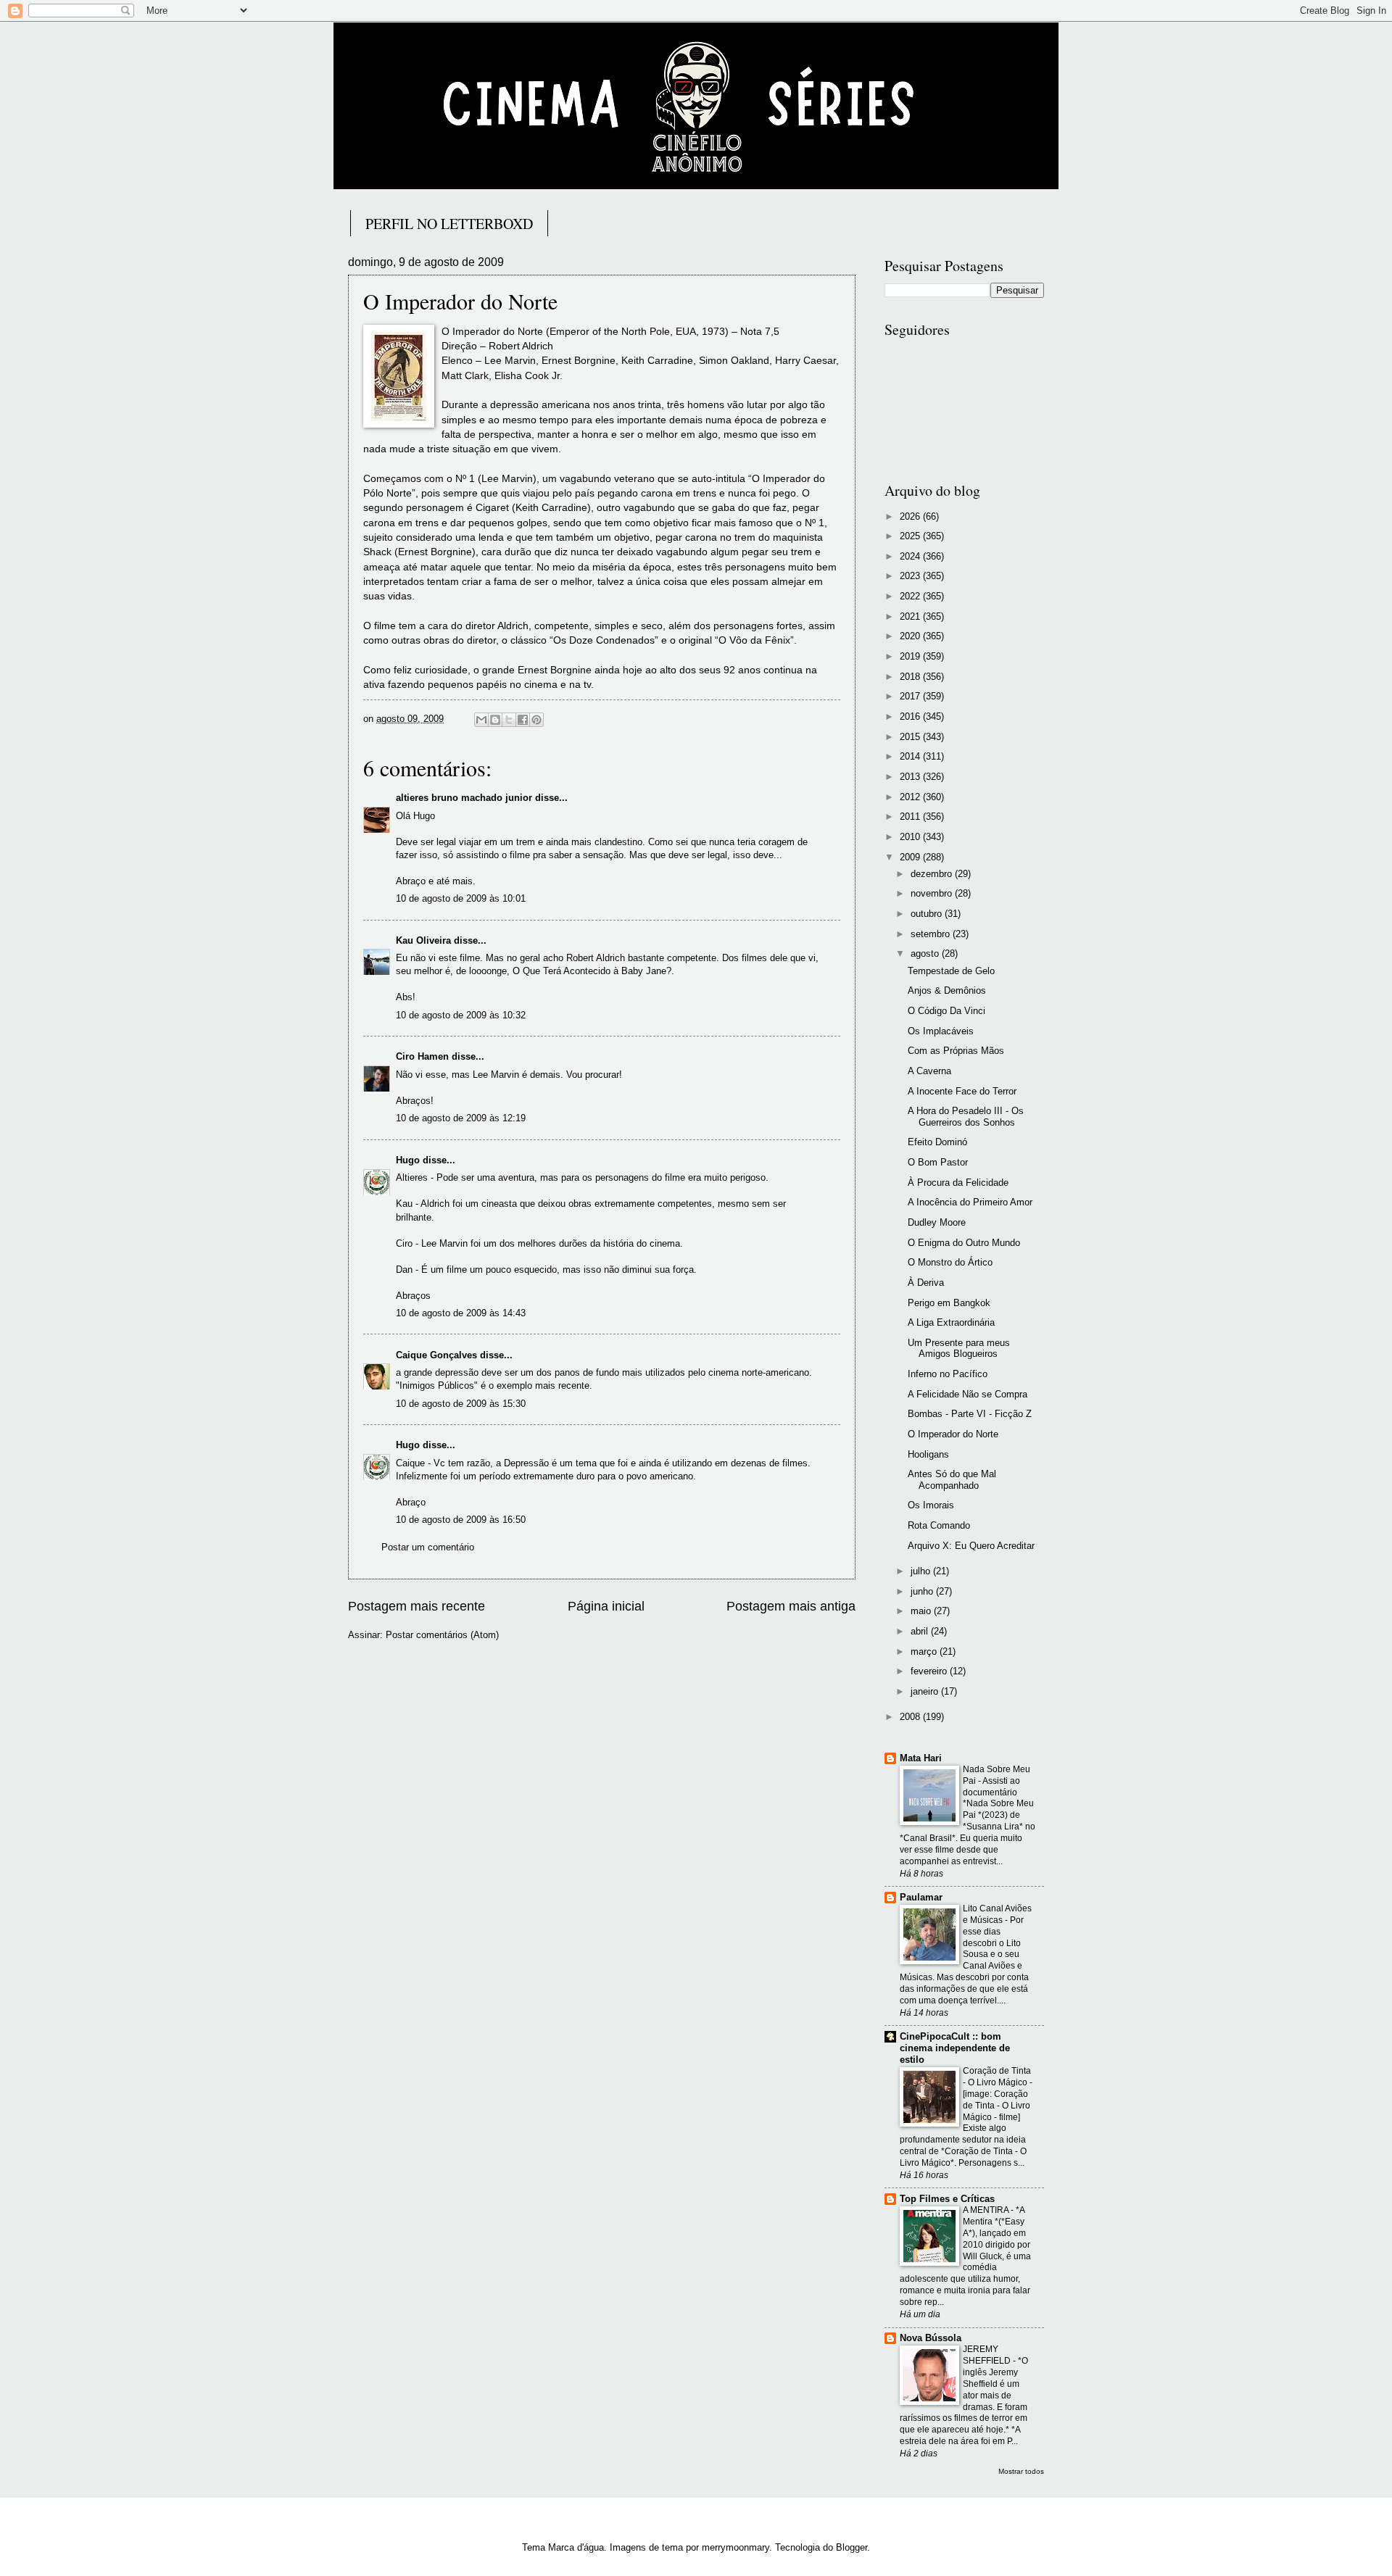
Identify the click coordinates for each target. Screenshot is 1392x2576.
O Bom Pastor (938, 1162)
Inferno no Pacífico (948, 1374)
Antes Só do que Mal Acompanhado (952, 1479)
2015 (911, 737)
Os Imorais (931, 1505)
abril (921, 1631)
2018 (911, 677)
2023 (911, 576)
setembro (932, 934)
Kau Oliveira (423, 940)
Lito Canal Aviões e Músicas (997, 1914)
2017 (911, 696)
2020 (911, 636)
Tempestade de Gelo (951, 971)
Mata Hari (921, 1758)
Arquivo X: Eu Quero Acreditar (971, 1546)
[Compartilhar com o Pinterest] (536, 720)
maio (922, 1611)
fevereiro (930, 1671)
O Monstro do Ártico (950, 1262)
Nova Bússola (931, 2338)
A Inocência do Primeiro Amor (970, 1202)
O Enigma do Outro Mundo (964, 1243)
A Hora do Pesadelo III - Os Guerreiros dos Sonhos (966, 1116)
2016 (911, 716)
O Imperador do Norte (953, 1434)
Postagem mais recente (417, 1606)
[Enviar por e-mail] (481, 720)
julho (922, 1571)
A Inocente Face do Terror (962, 1091)
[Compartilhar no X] (509, 720)
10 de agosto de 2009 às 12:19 (461, 1118)
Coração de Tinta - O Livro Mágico (997, 2077)
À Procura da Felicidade (958, 1183)
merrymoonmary (736, 2547)
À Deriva (926, 1283)
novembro (933, 893)
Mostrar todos (1021, 2471)
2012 (911, 797)
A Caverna (929, 1071)
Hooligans (928, 1454)
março (925, 1651)
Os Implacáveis (941, 1031)
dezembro (933, 874)
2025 (911, 536)
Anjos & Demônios (947, 990)
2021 (911, 616)
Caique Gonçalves (436, 1355)
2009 (911, 857)
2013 (911, 777)
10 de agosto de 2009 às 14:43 (461, 1313)
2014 (911, 756)
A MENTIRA (987, 2210)
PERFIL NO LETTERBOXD (449, 224)
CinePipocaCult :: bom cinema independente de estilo (955, 2048)
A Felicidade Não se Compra (968, 1394)
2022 (911, 596)
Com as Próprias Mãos (956, 1051)
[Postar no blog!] (495, 720)
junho (923, 1591)
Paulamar (921, 1897)
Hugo (408, 1160)
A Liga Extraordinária (951, 1322)
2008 (911, 1717)
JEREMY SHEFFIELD (988, 2355)
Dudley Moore (937, 1222)
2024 (911, 556)
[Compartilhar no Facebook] (523, 720)
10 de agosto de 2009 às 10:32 (461, 1015)
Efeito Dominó (937, 1142)
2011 (911, 817)
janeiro (926, 1691)
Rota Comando (939, 1525)
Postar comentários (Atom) (442, 1635)
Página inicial (606, 1606)
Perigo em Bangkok (949, 1303)
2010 (911, 837)
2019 (911, 656)
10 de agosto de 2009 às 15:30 (461, 1404)
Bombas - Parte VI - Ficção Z (970, 1414)
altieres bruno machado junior (464, 798)
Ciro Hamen (422, 1056)
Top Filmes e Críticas (947, 2199)
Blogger (852, 2547)
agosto (926, 953)
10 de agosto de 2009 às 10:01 (461, 898)
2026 (911, 516)
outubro (928, 914)
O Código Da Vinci (946, 1011)
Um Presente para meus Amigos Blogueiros (959, 1348)
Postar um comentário (428, 1547)
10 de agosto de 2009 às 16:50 (461, 1520)
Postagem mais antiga (791, 1606)
